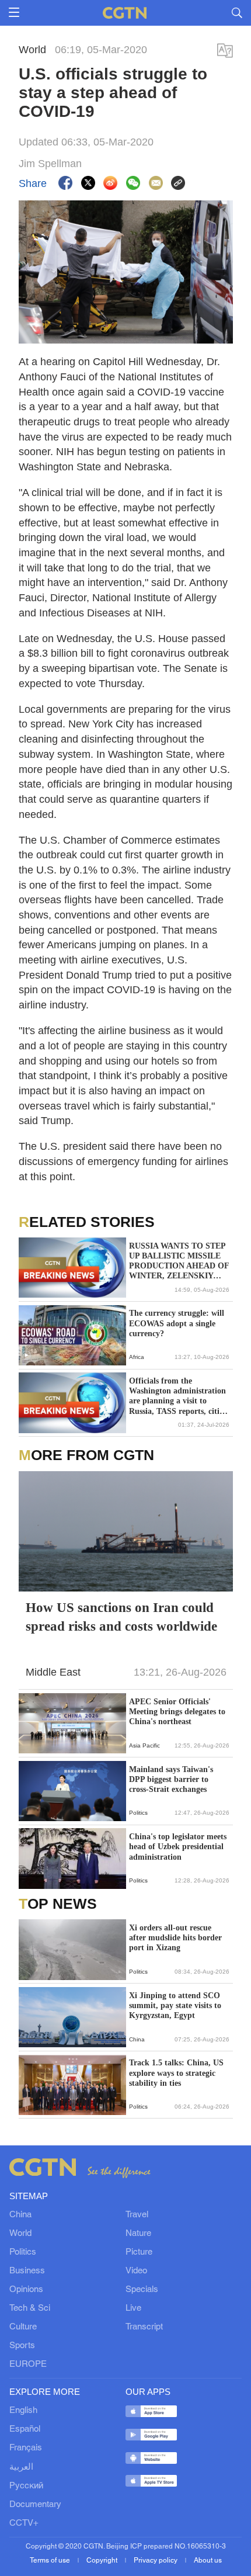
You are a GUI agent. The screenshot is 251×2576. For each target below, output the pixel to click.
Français (26, 2448)
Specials (142, 2290)
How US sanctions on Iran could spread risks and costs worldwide (121, 1617)
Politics (23, 2252)
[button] (26, 1355)
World (20, 2234)
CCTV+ (24, 2523)
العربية (21, 2467)
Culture (23, 2327)
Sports (22, 2346)
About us (208, 2561)
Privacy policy (156, 2561)
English (23, 2411)
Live (133, 2308)
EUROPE (28, 2364)
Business (27, 2271)
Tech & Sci (30, 2308)
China (20, 2215)
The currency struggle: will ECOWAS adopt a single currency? (177, 1323)
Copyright (103, 2561)
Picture (139, 2252)
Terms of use (51, 2561)
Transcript (144, 2327)
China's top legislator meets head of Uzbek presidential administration (178, 1847)
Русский (26, 2486)
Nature (138, 2234)
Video (136, 2271)
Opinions (26, 2290)
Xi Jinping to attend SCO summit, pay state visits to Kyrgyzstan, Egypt (175, 2005)
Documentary (35, 2505)
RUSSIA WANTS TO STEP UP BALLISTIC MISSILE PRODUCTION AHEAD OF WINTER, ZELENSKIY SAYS (179, 1261)
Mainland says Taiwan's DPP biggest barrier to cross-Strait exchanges (171, 1779)
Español (25, 2429)
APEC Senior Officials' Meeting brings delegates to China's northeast (177, 1712)
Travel (137, 2215)
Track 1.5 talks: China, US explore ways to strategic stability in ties (176, 2073)
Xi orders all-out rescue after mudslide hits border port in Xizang (175, 1938)
